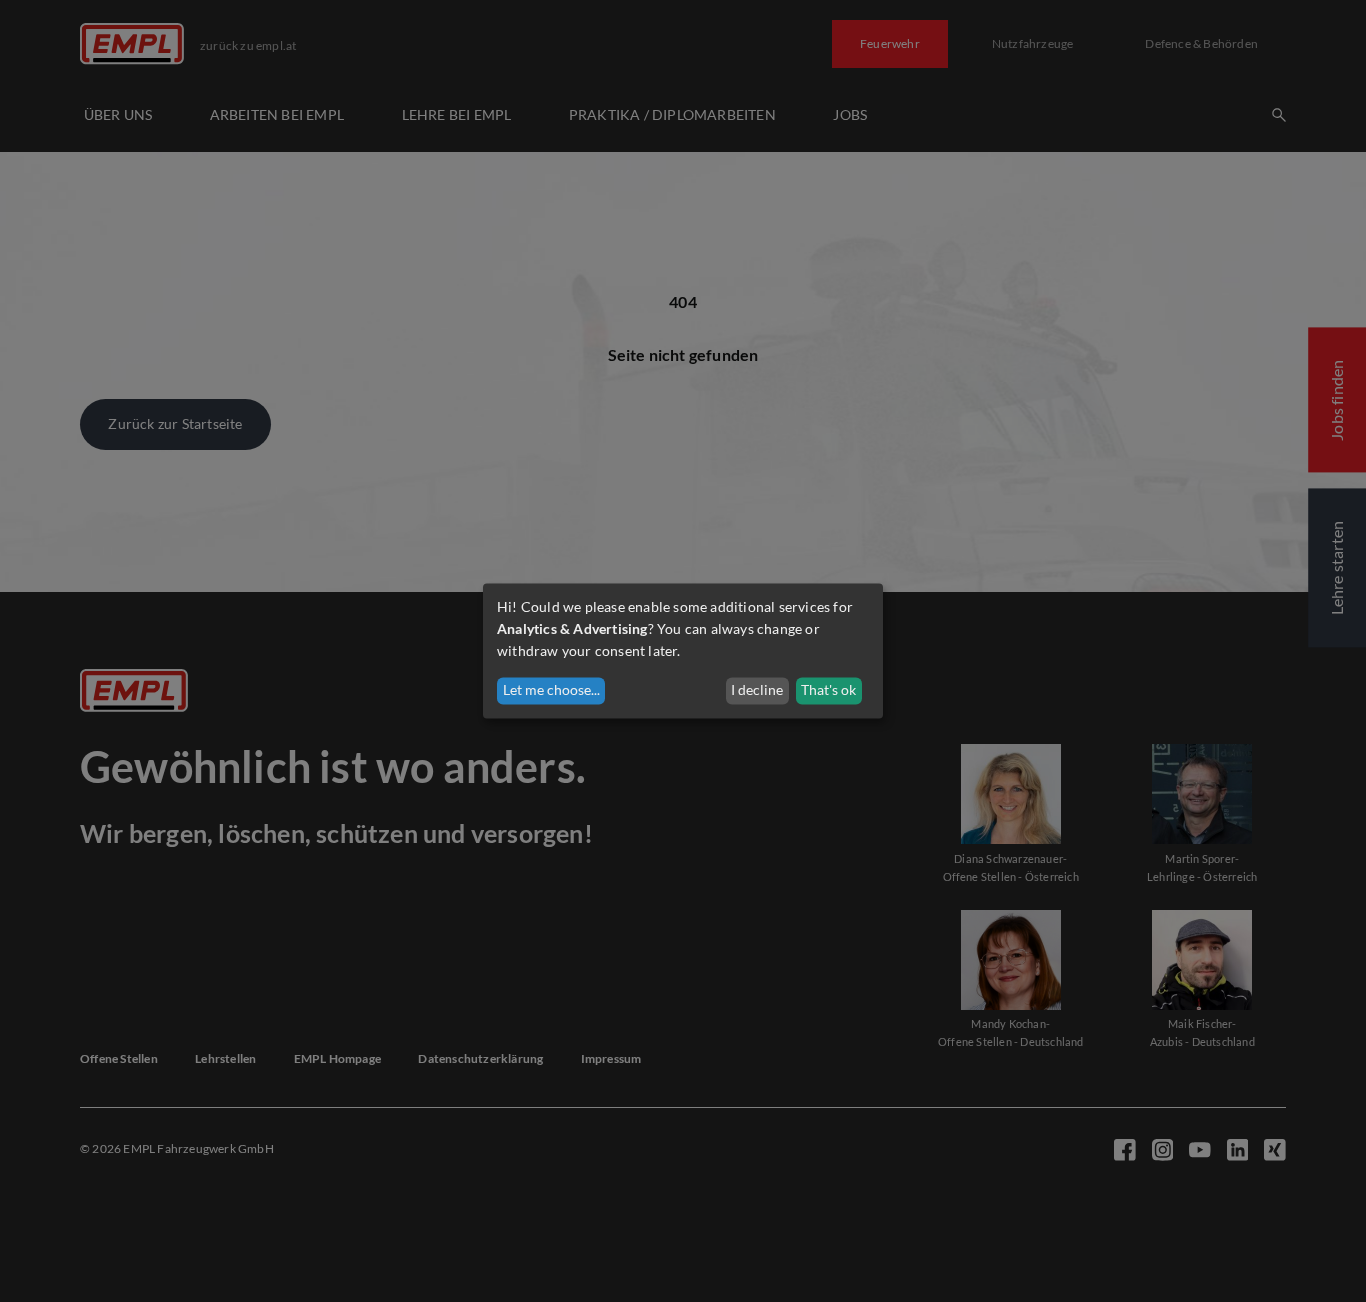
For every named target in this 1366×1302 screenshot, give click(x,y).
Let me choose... (551, 690)
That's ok (828, 690)
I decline (757, 690)
